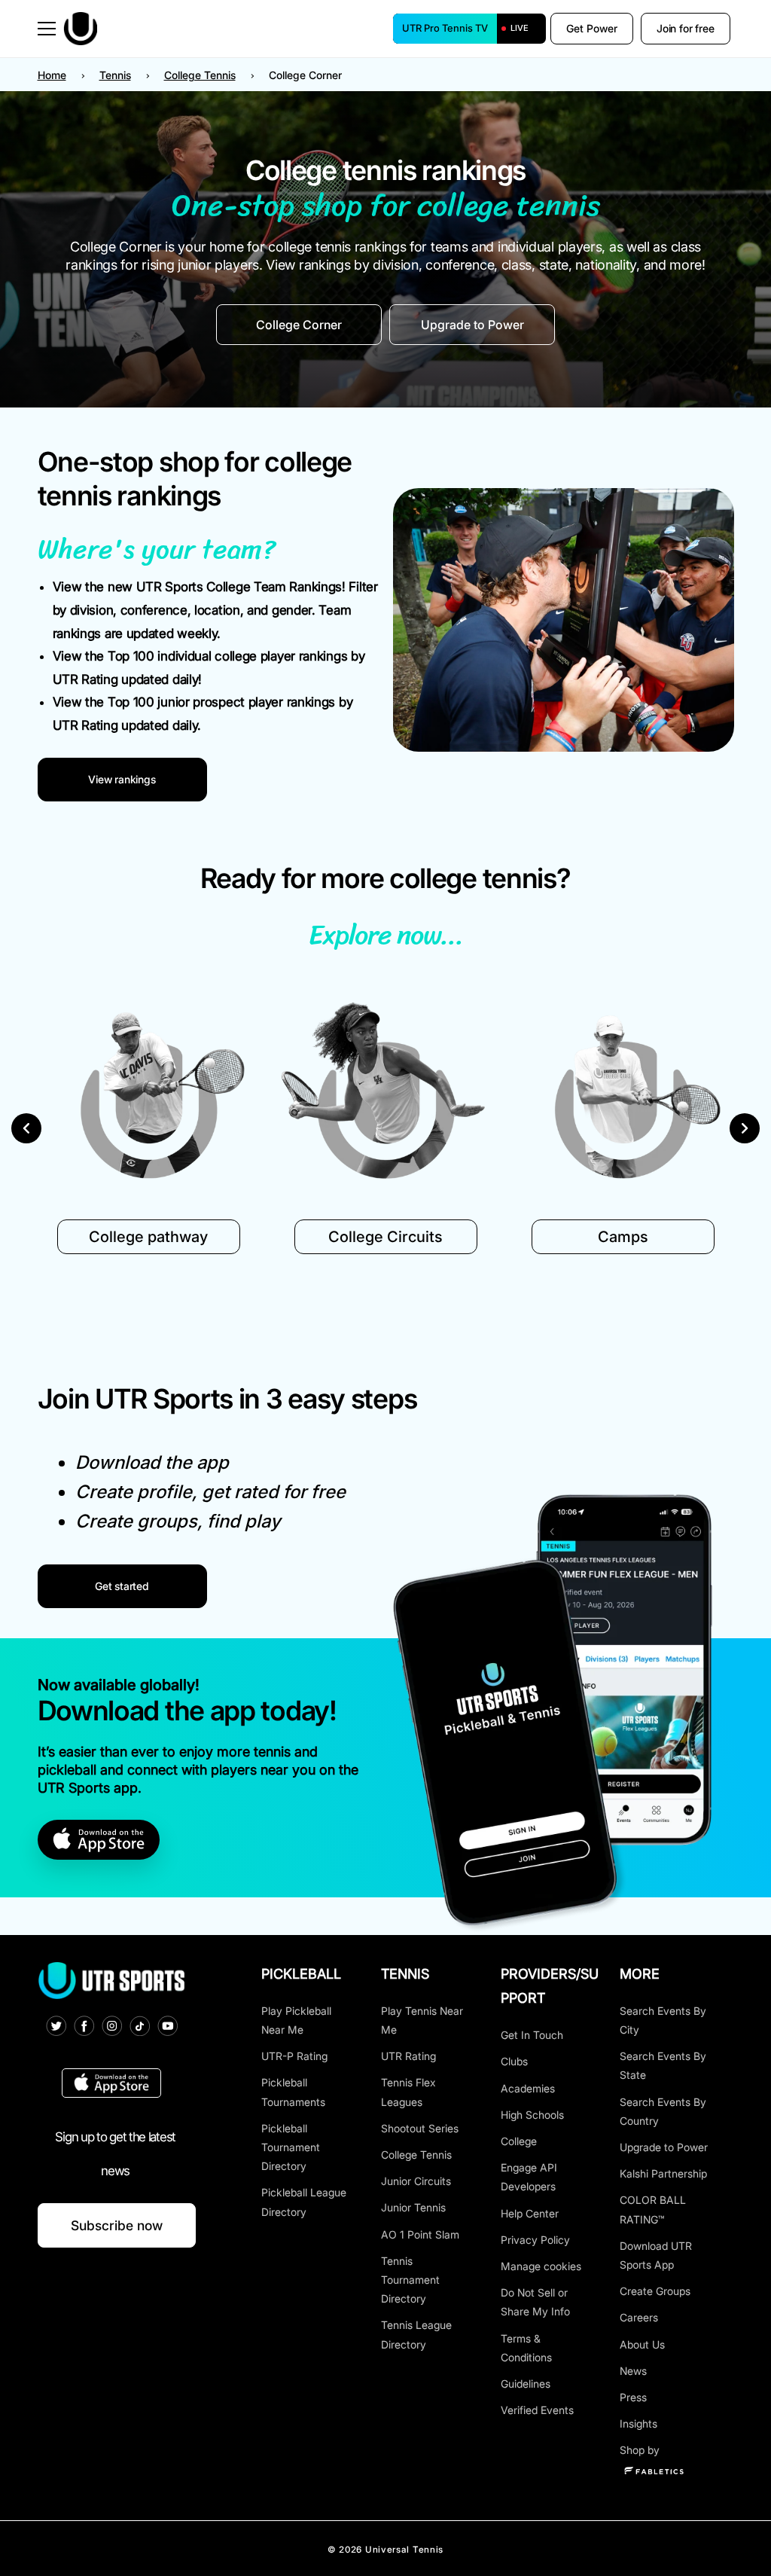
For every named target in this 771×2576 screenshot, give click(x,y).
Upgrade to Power (472, 325)
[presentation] (26, 1132)
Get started (122, 1586)
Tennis (115, 75)
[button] (47, 29)
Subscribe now (117, 2225)
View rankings (122, 779)
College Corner (299, 325)
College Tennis (200, 75)
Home (52, 75)
